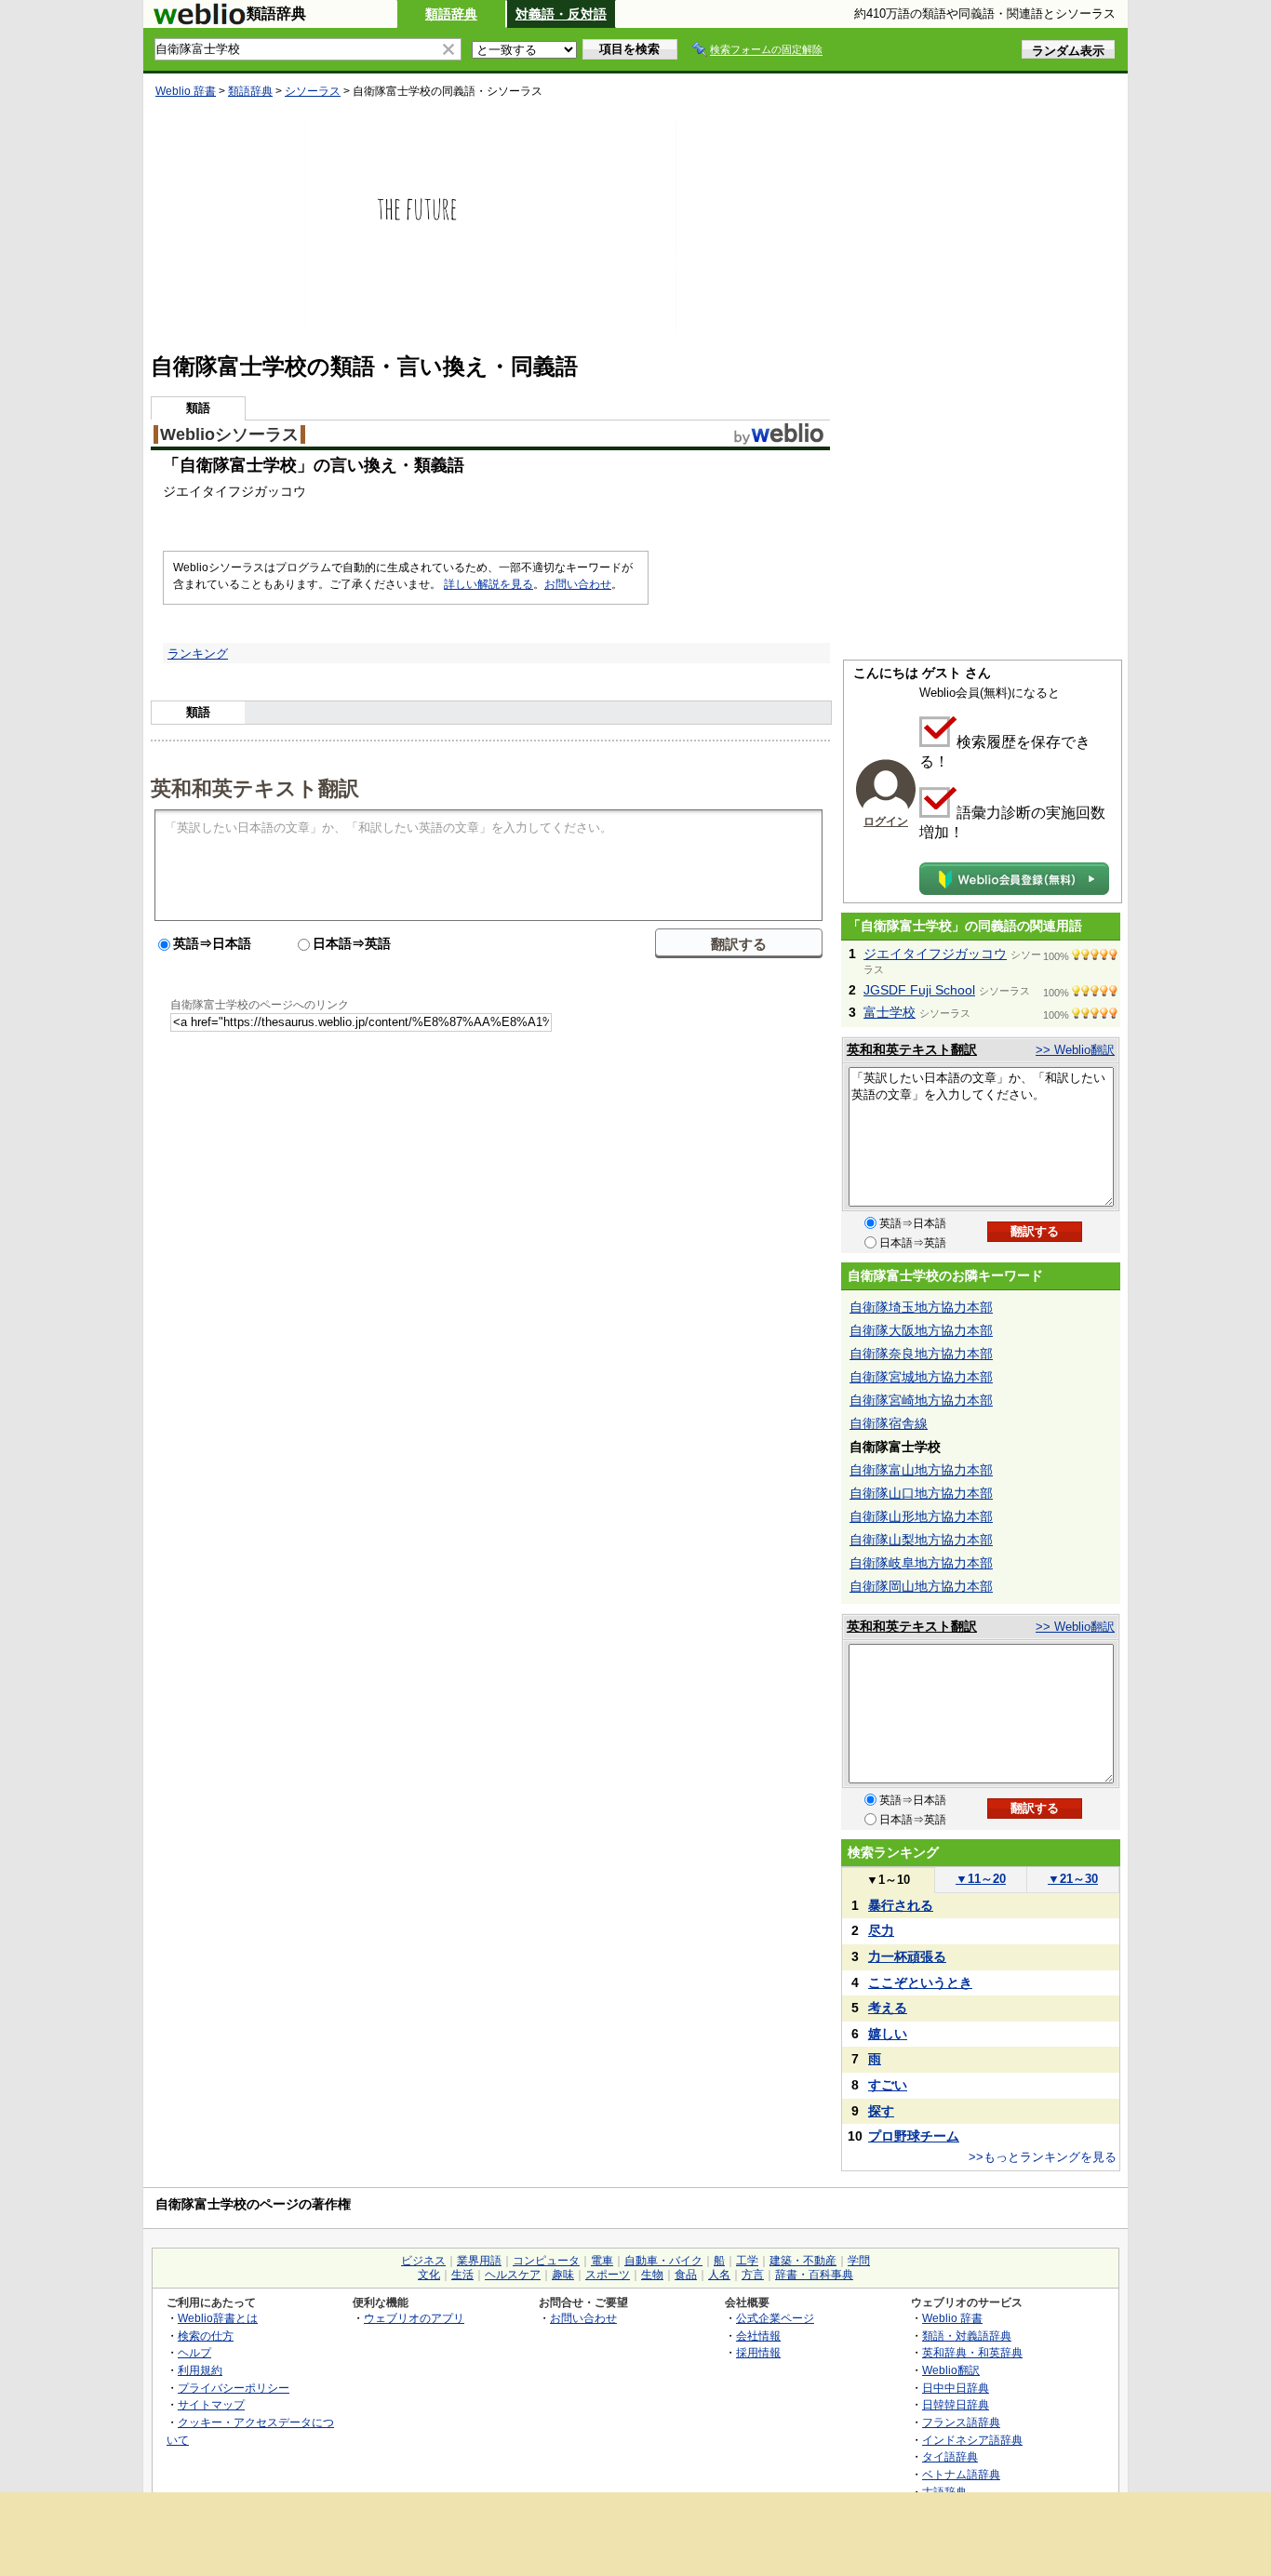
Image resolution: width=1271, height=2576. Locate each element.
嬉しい (888, 2034)
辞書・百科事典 (814, 2275)
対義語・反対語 (561, 14)
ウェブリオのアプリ (414, 2318)
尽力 (881, 1930)
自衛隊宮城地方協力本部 (921, 1377)
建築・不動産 (803, 2261)
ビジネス (423, 2261)
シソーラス (313, 91)
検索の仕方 (206, 2336)
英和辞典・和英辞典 (972, 2352)
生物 (652, 2275)
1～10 (888, 1880)
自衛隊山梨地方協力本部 (921, 1540)
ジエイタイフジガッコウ (935, 954)
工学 (747, 2261)
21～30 (1073, 1879)
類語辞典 (451, 14)
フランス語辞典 (961, 2422)
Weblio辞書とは (218, 2318)
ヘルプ (194, 2352)
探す (881, 2111)
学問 (859, 2261)
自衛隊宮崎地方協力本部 (921, 1400)
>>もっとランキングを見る (1043, 2157)
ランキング (198, 654)
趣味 (563, 2275)
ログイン (886, 821)
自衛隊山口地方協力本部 (921, 1493)
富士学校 (890, 1012)
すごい (888, 2085)
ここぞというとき (920, 1982)
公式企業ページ (775, 2318)
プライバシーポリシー (234, 2388)
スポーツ (608, 2275)
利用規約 (200, 2370)
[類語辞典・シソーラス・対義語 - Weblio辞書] (199, 20)
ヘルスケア (513, 2275)
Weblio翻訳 (951, 2370)
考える (888, 2008)
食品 (686, 2275)
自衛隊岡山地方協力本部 (921, 1586)
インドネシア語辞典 (972, 2440)
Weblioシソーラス (229, 434)
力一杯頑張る (907, 1956)
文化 (429, 2275)
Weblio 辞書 (186, 91)
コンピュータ (546, 2261)
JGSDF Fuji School (919, 990)
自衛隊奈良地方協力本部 (921, 1354)
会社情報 (758, 2336)
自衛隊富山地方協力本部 (921, 1470)
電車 (602, 2261)
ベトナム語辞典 (961, 2474)
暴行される (901, 1905)
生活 (462, 2275)
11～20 (981, 1879)
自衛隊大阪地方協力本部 (921, 1330)
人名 (719, 2275)
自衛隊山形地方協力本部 (921, 1516)
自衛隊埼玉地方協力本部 (921, 1307)
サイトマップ (211, 2404)
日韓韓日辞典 (956, 2404)
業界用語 (479, 2261)
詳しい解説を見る (488, 584)
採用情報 (758, 2352)
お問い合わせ (578, 584)
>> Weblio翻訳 (1075, 1050)
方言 (753, 2275)
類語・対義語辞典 (967, 2336)
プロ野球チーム (914, 2136)
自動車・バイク (663, 2261)
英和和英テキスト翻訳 (255, 787)
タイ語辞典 (950, 2456)
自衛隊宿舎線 (889, 1423)
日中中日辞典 (956, 2388)
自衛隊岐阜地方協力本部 (921, 1563)
